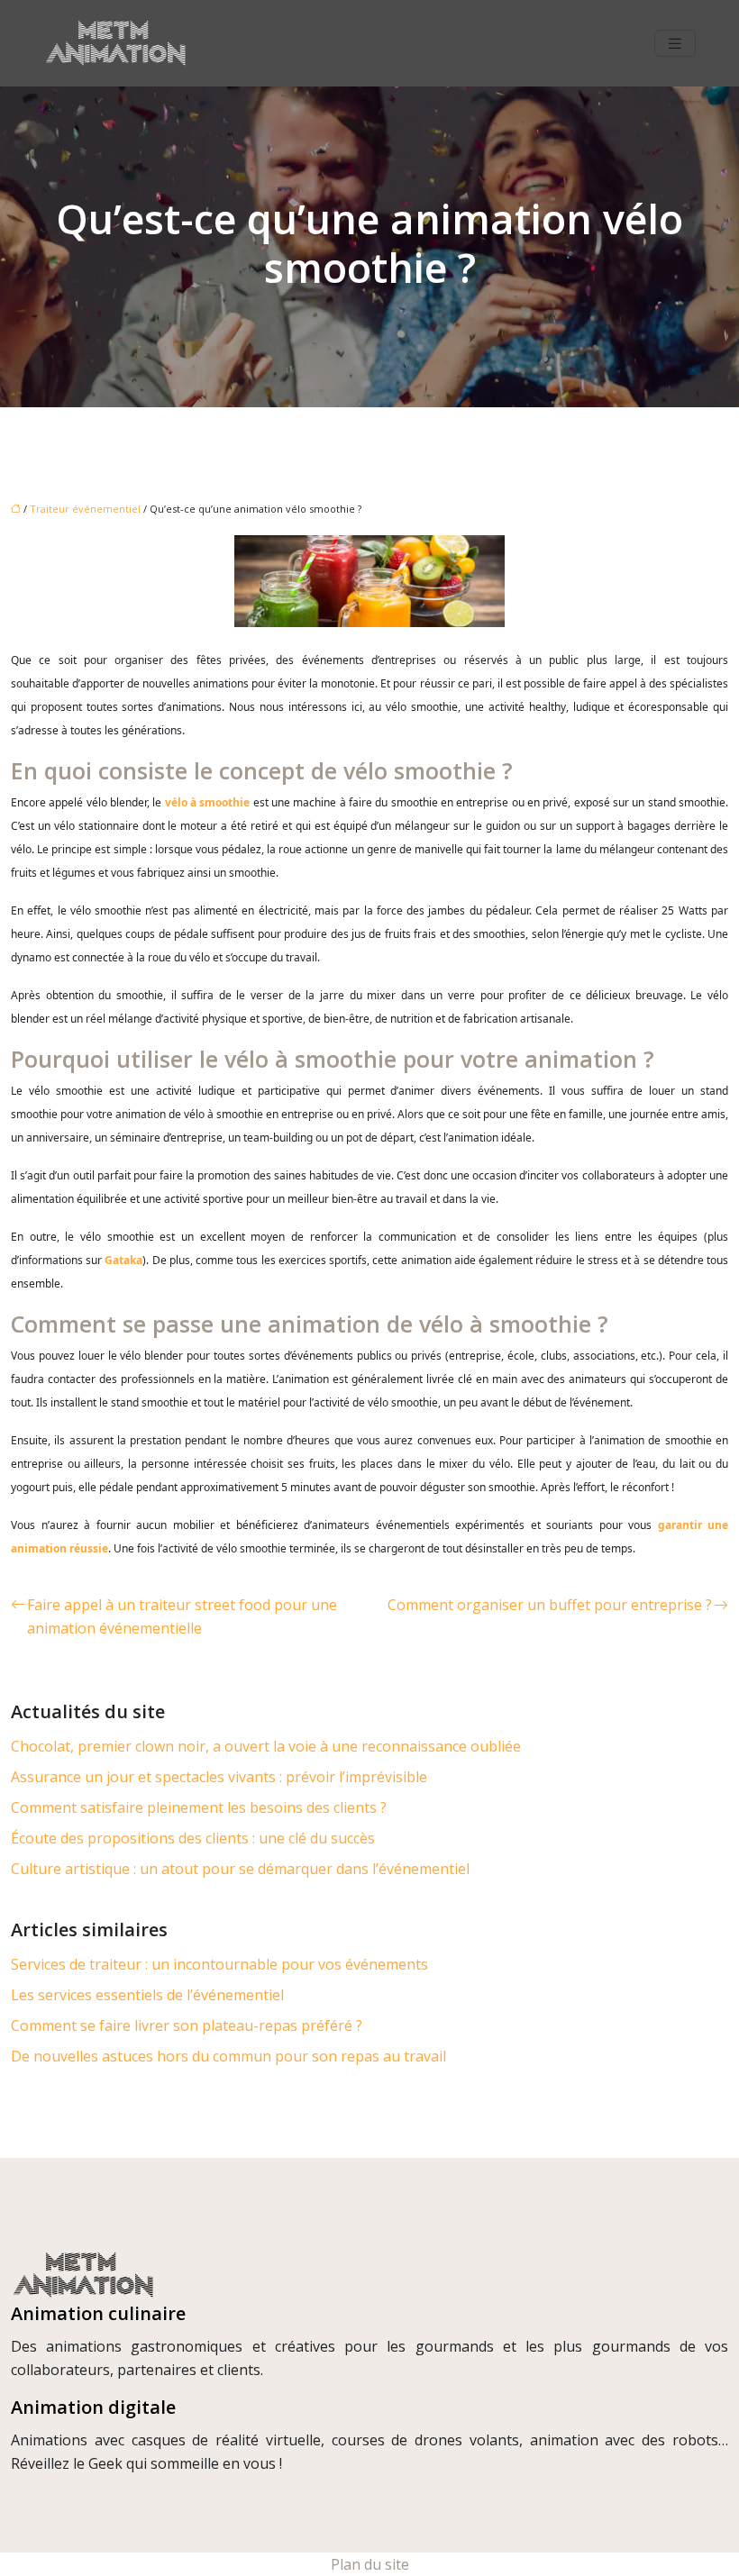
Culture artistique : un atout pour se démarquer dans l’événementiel (240, 1869)
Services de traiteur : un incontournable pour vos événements (219, 1964)
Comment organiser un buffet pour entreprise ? (550, 1605)
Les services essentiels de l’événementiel (147, 1995)
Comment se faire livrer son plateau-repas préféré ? (187, 2025)
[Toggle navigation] (675, 44)
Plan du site (370, 2564)
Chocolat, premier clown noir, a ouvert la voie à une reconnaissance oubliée (266, 1746)
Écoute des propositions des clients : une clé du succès (193, 1838)
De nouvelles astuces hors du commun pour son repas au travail (228, 2056)
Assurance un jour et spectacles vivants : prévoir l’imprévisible (219, 1777)
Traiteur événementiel (85, 509)
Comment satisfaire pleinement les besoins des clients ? (199, 1807)
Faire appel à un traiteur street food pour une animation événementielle (182, 1616)
